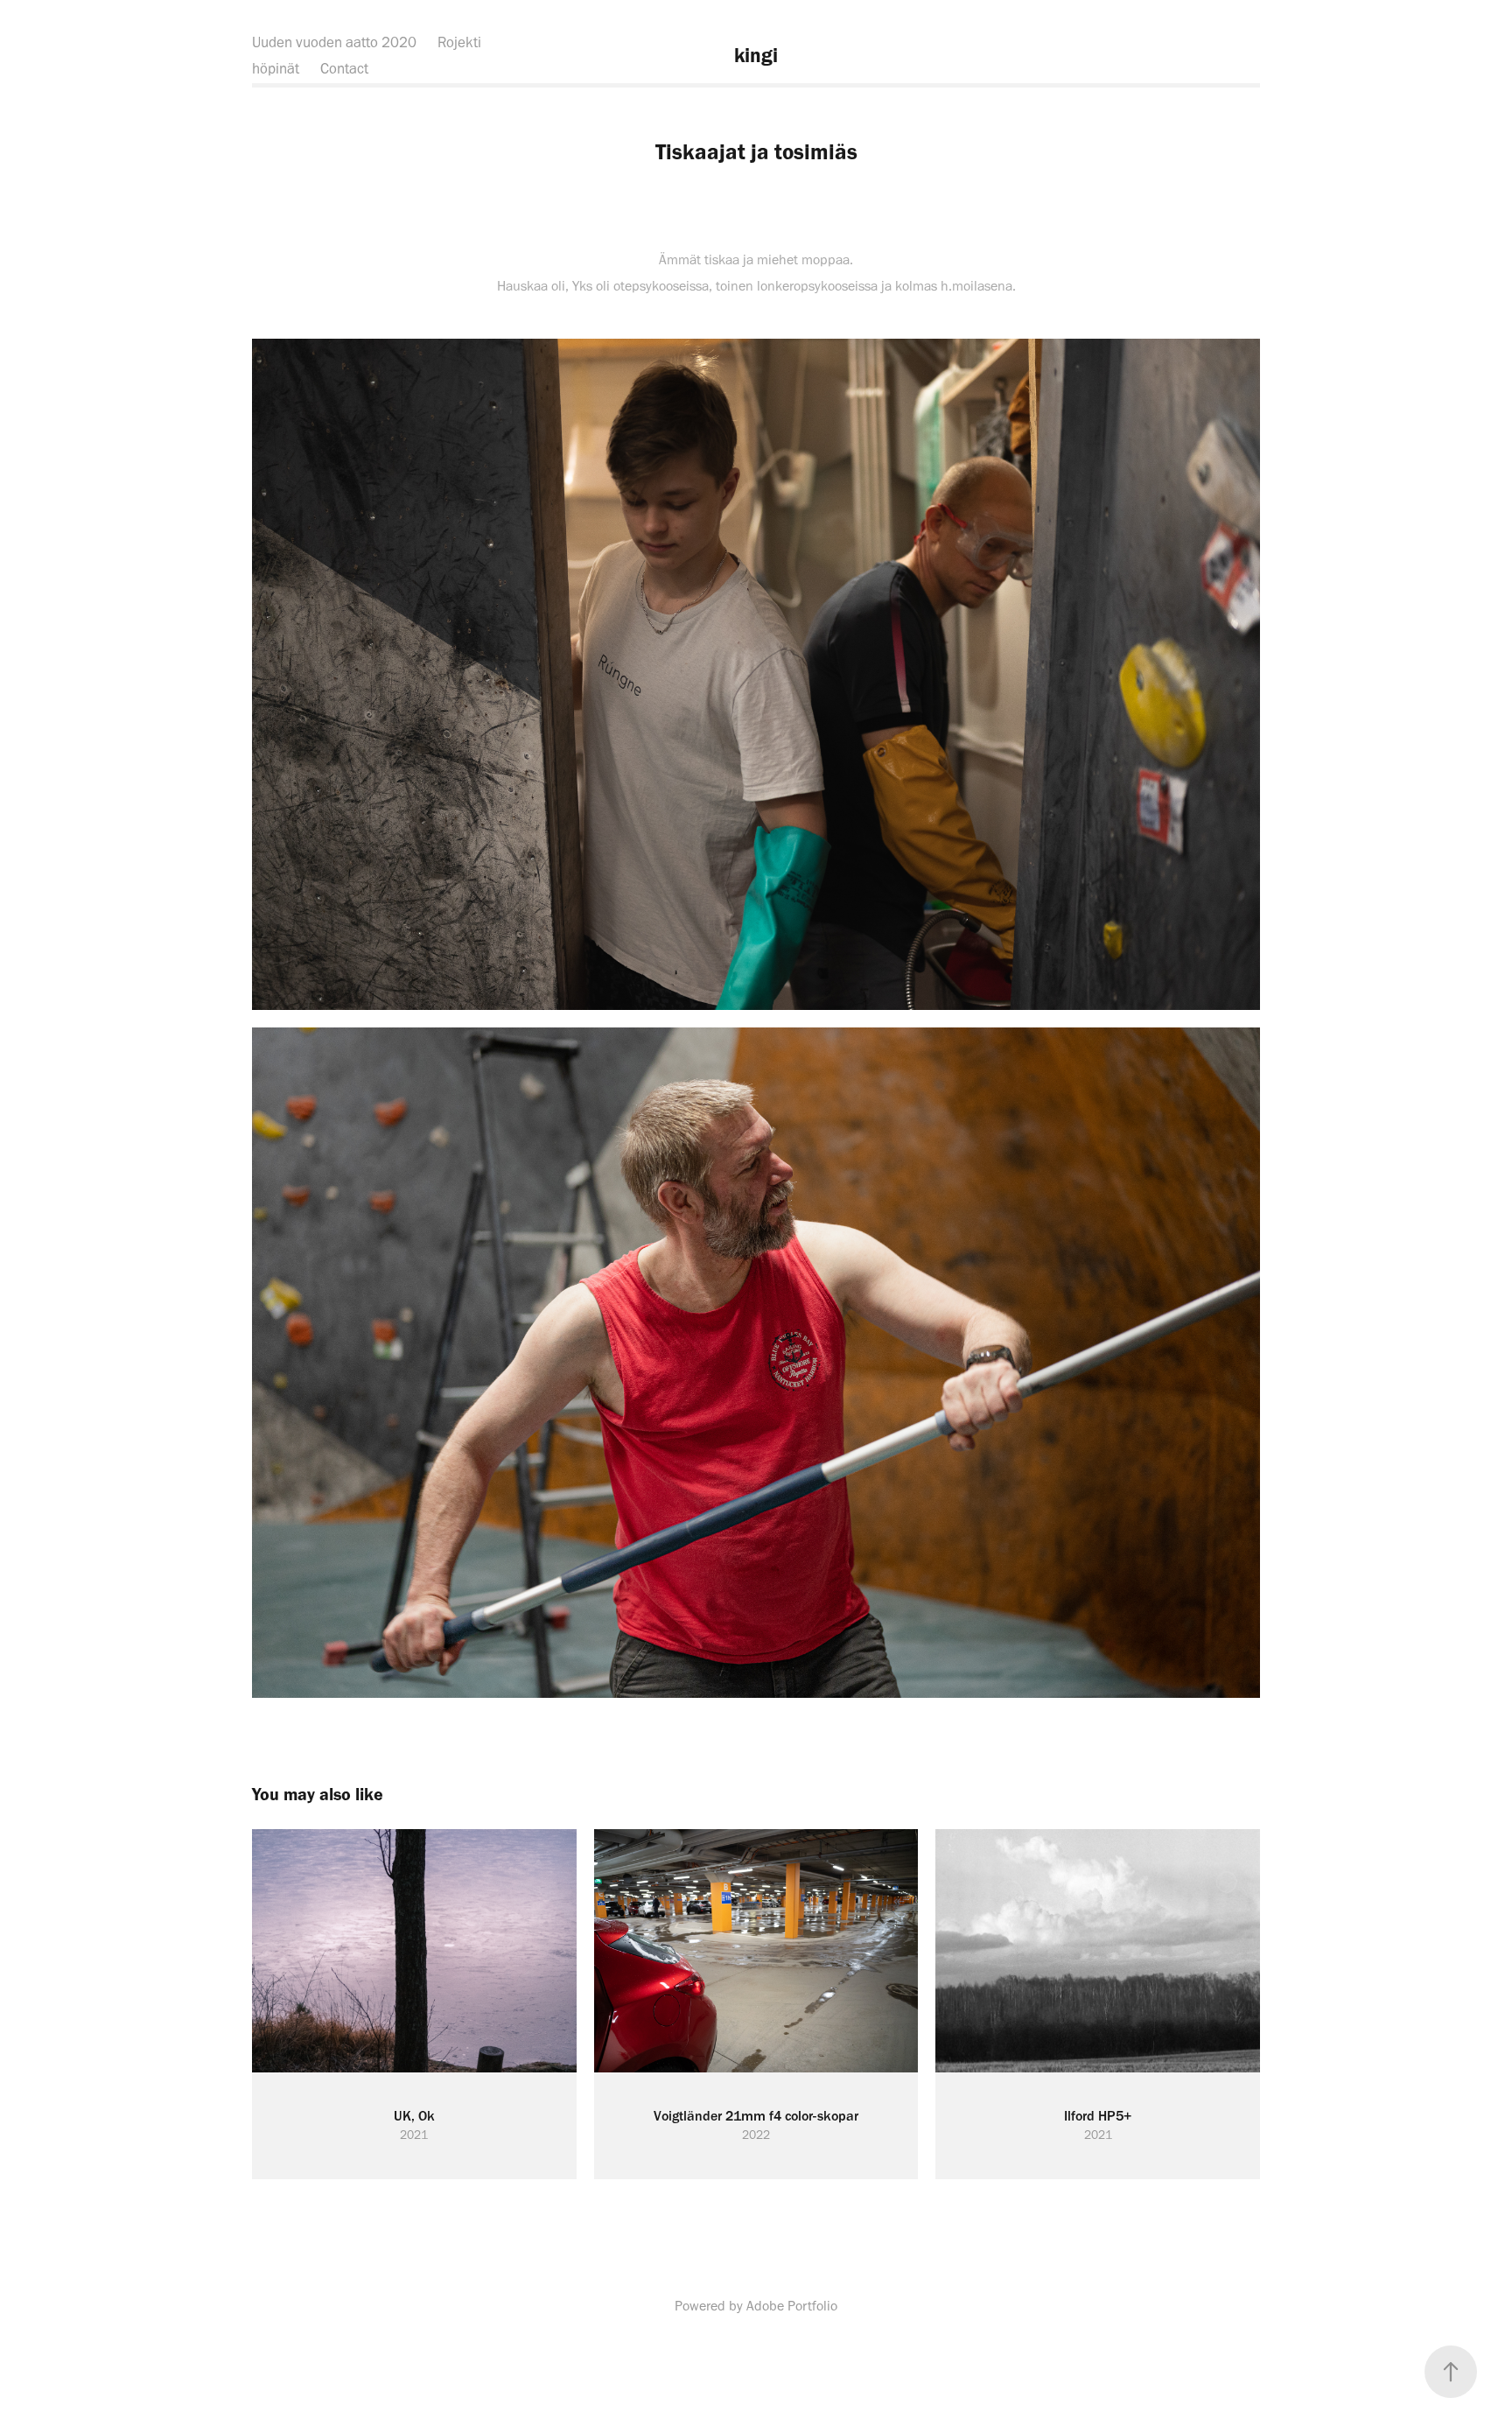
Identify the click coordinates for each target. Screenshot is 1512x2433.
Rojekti (459, 42)
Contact (344, 68)
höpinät (276, 68)
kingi (756, 55)
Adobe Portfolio (792, 2306)
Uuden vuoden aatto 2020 (334, 42)
